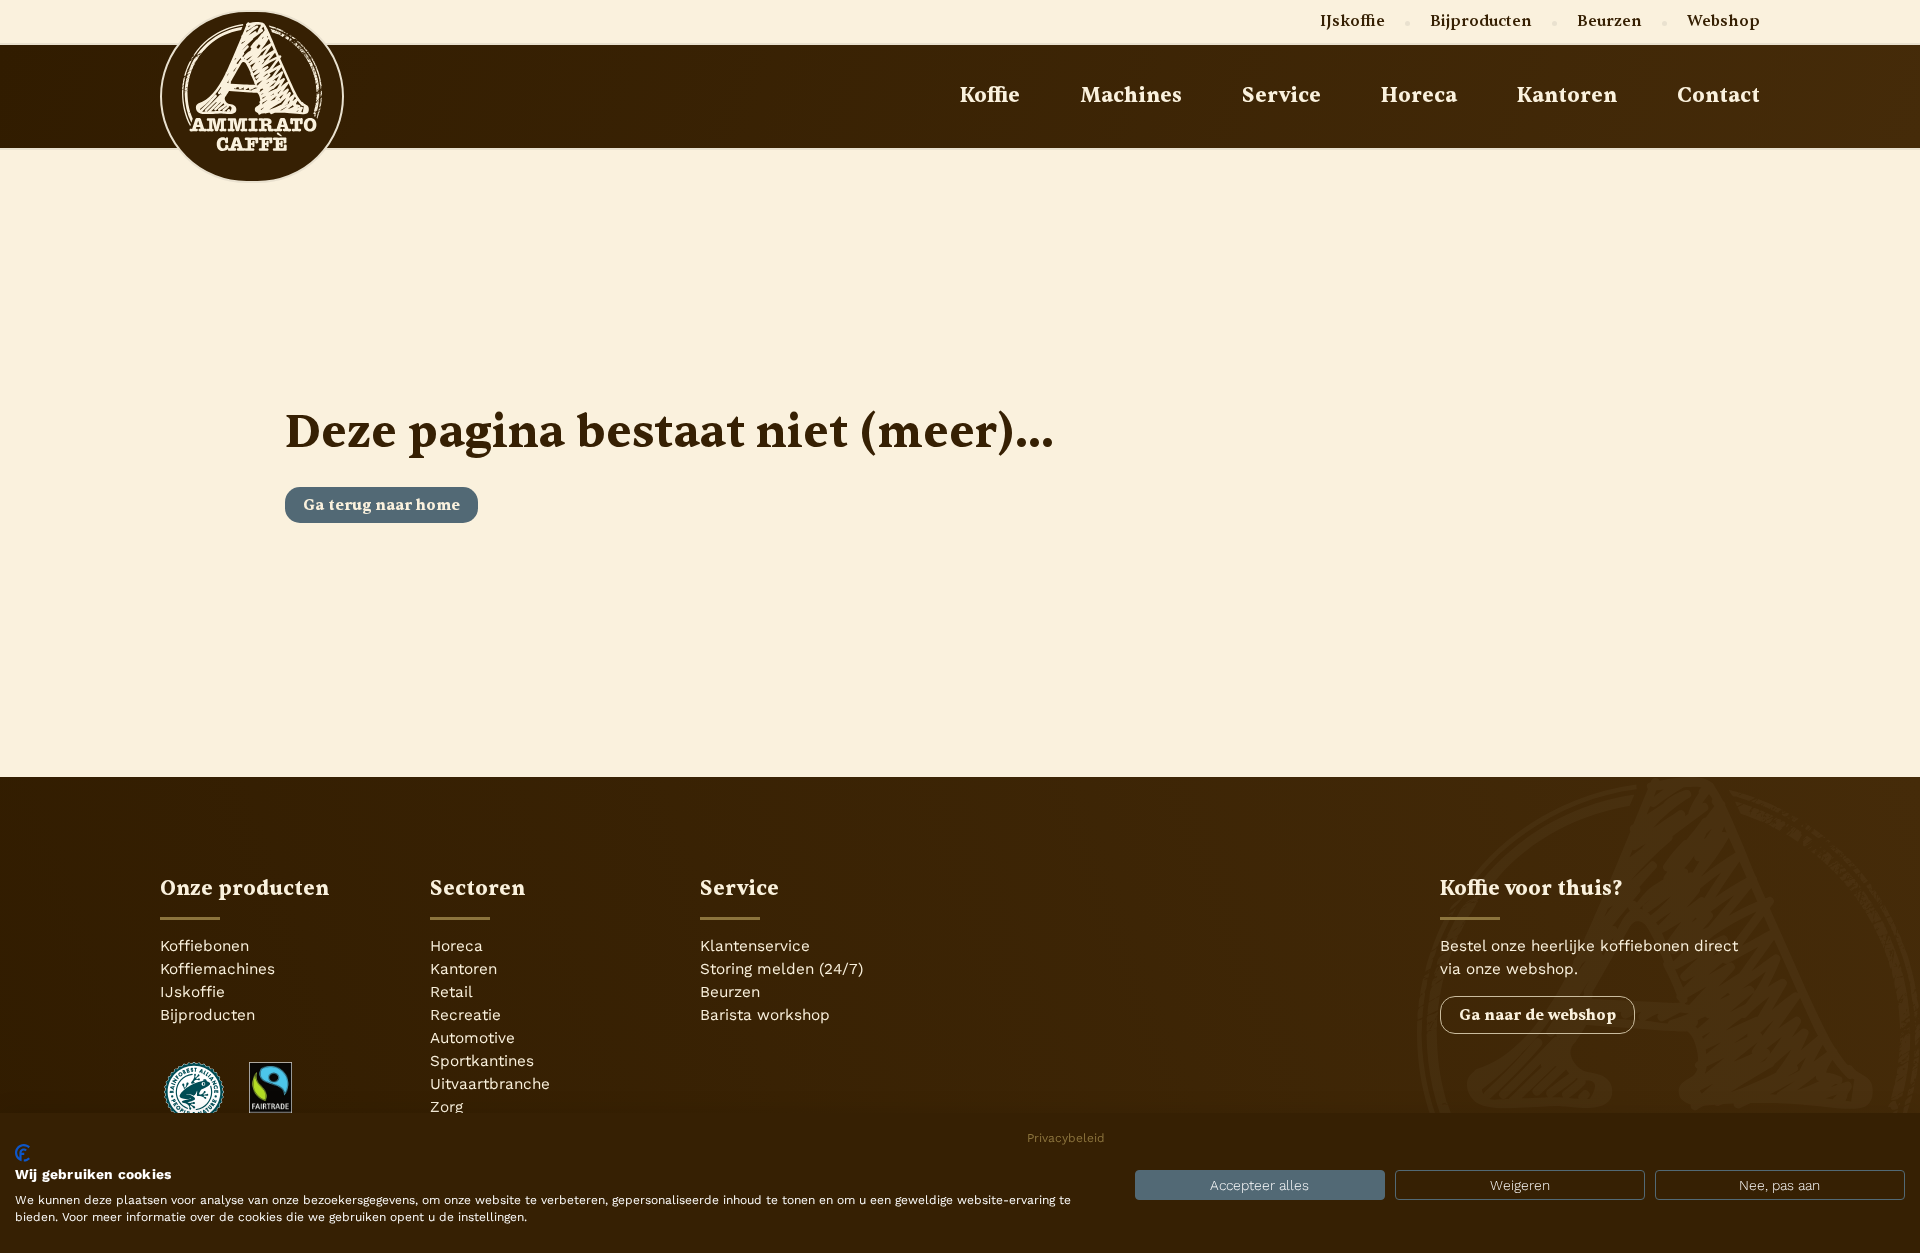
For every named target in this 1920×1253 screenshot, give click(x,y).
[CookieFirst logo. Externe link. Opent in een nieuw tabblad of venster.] (22, 1153)
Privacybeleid (1066, 1138)
